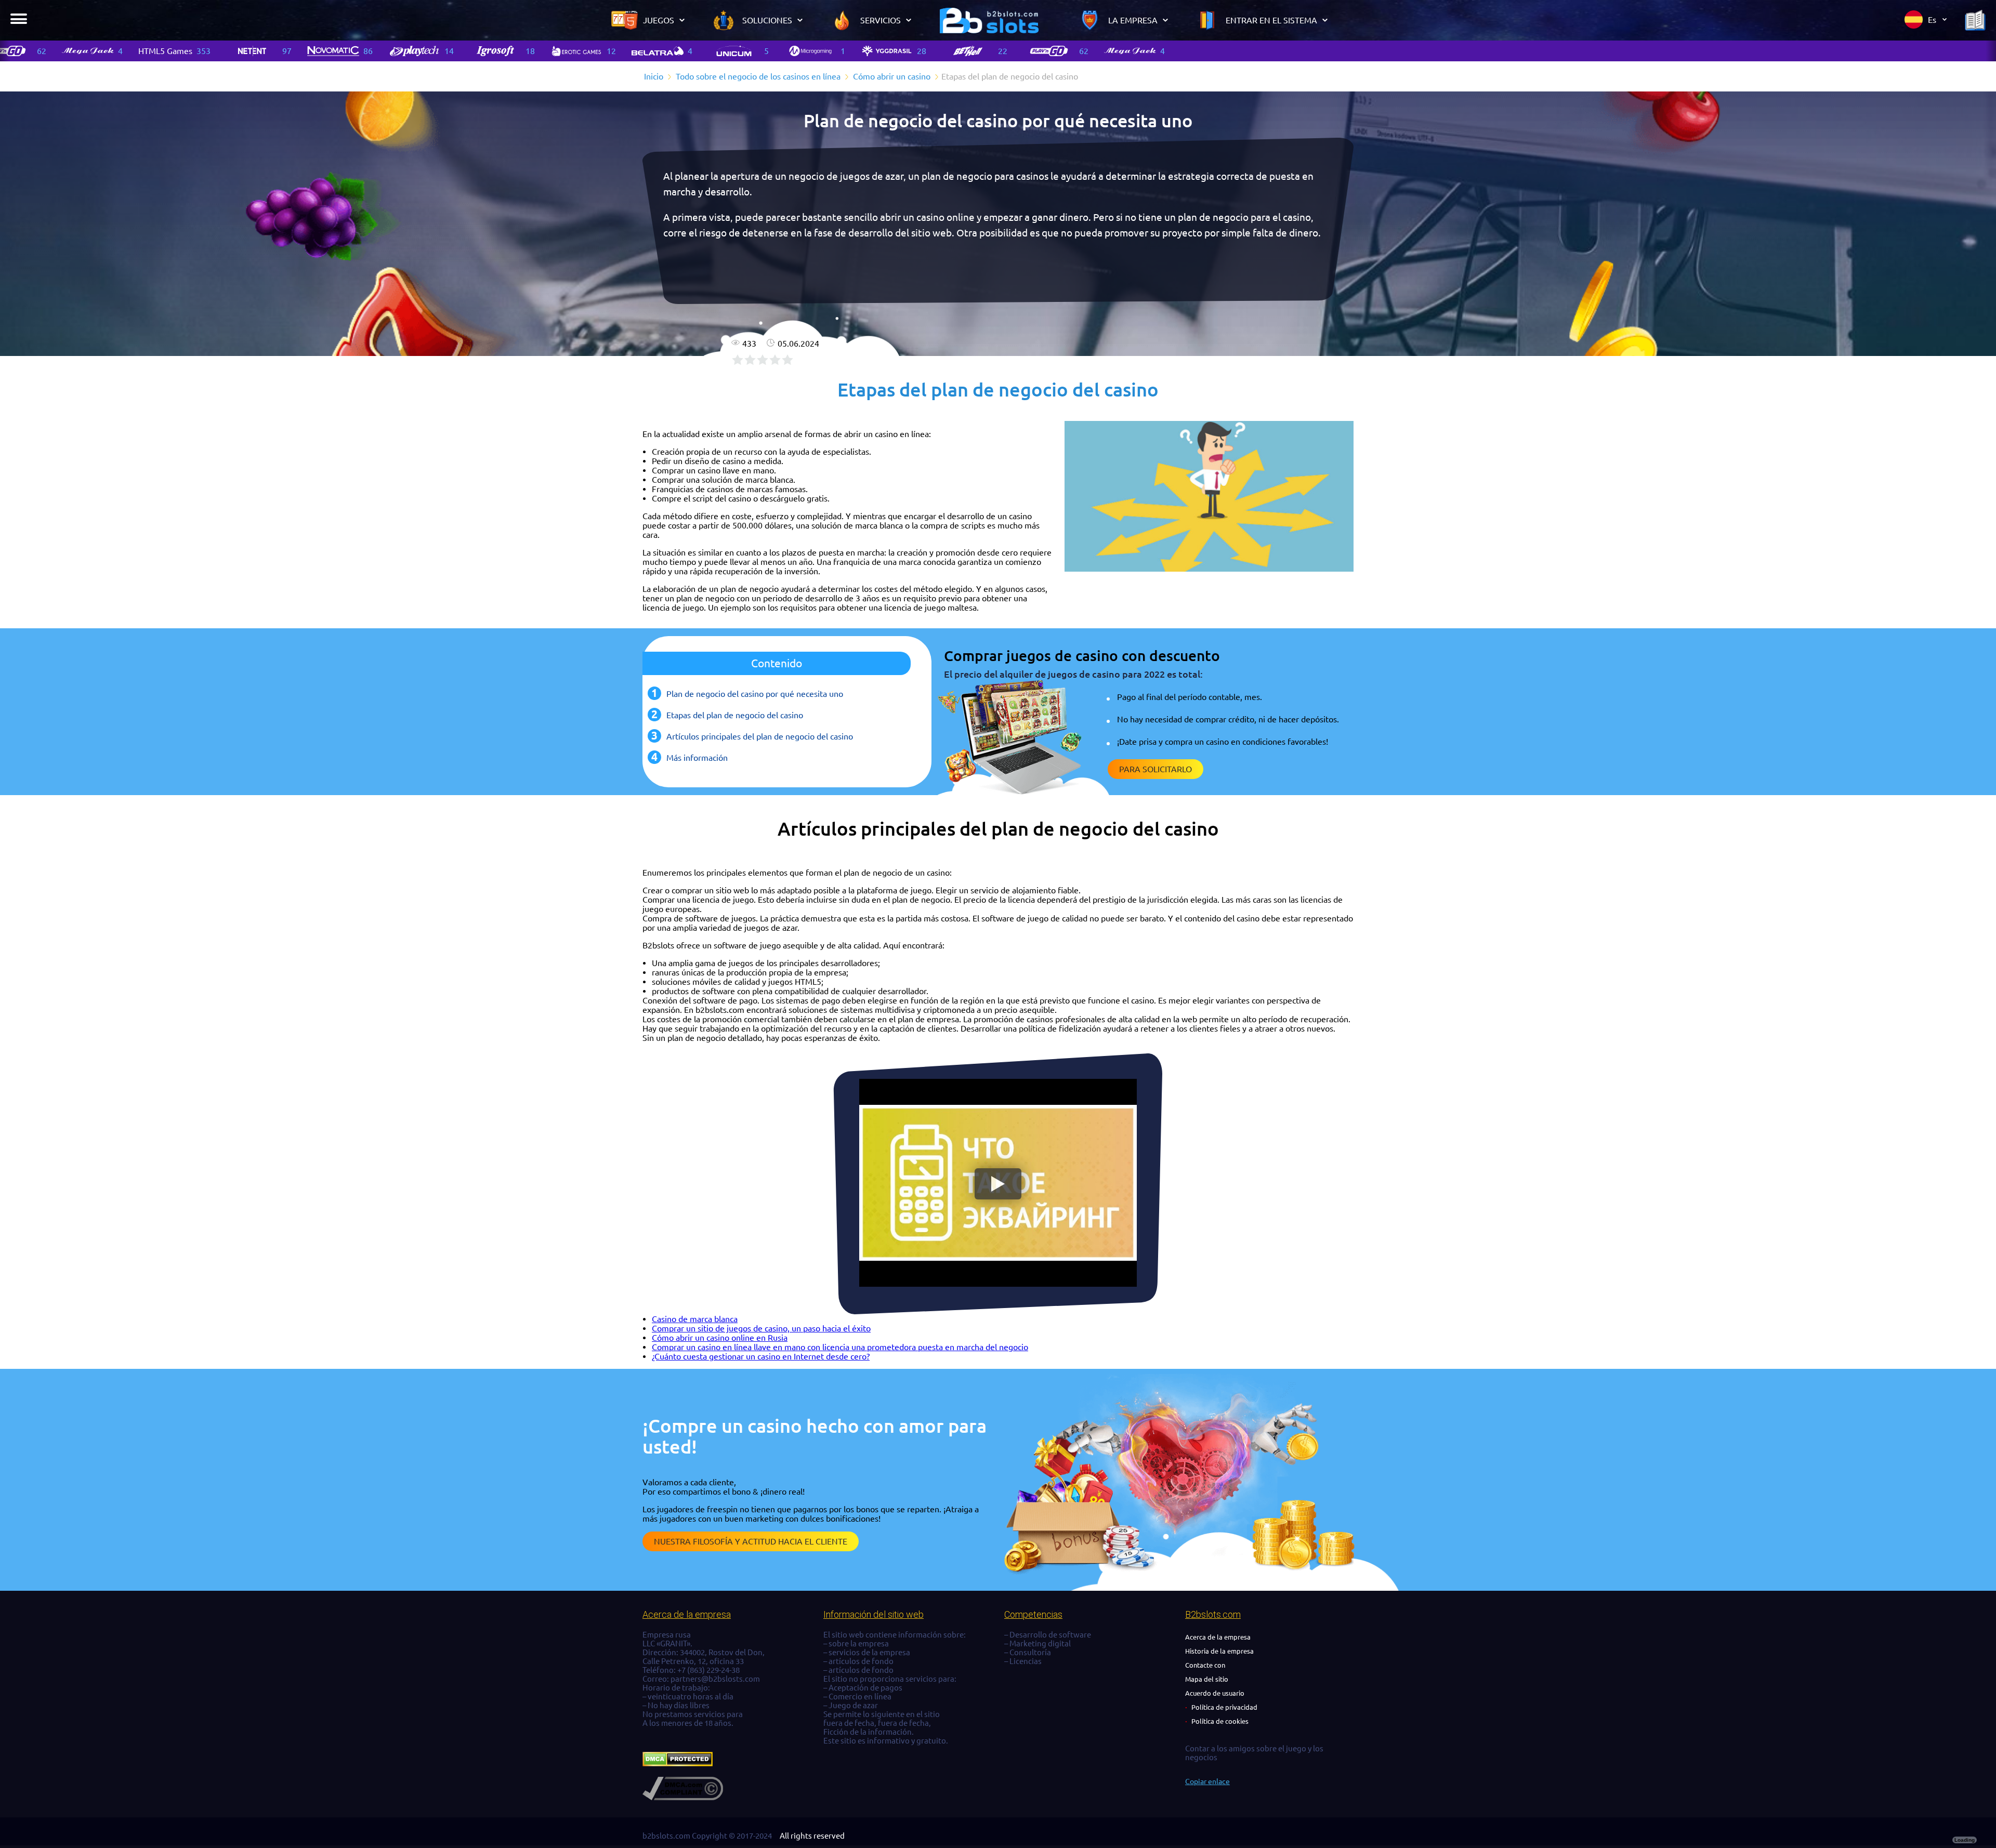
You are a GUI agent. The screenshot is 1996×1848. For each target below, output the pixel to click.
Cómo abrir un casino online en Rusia (720, 1338)
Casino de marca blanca (695, 1319)
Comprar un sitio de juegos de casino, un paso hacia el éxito (761, 1328)
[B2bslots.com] (989, 20)
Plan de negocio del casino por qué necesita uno (755, 694)
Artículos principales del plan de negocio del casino (760, 736)
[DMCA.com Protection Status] (678, 1764)
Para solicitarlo (1155, 769)
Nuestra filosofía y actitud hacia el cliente (751, 1541)
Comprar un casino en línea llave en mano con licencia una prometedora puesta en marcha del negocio (840, 1347)
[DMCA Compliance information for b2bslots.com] (683, 1797)
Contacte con (1205, 1665)
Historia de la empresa (1219, 1651)
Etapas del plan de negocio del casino (735, 715)
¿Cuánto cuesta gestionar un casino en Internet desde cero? (761, 1356)
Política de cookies (1220, 1721)
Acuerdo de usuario (1215, 1693)
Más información (697, 758)
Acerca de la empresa (1218, 1637)
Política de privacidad (1224, 1707)
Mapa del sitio (1207, 1679)
